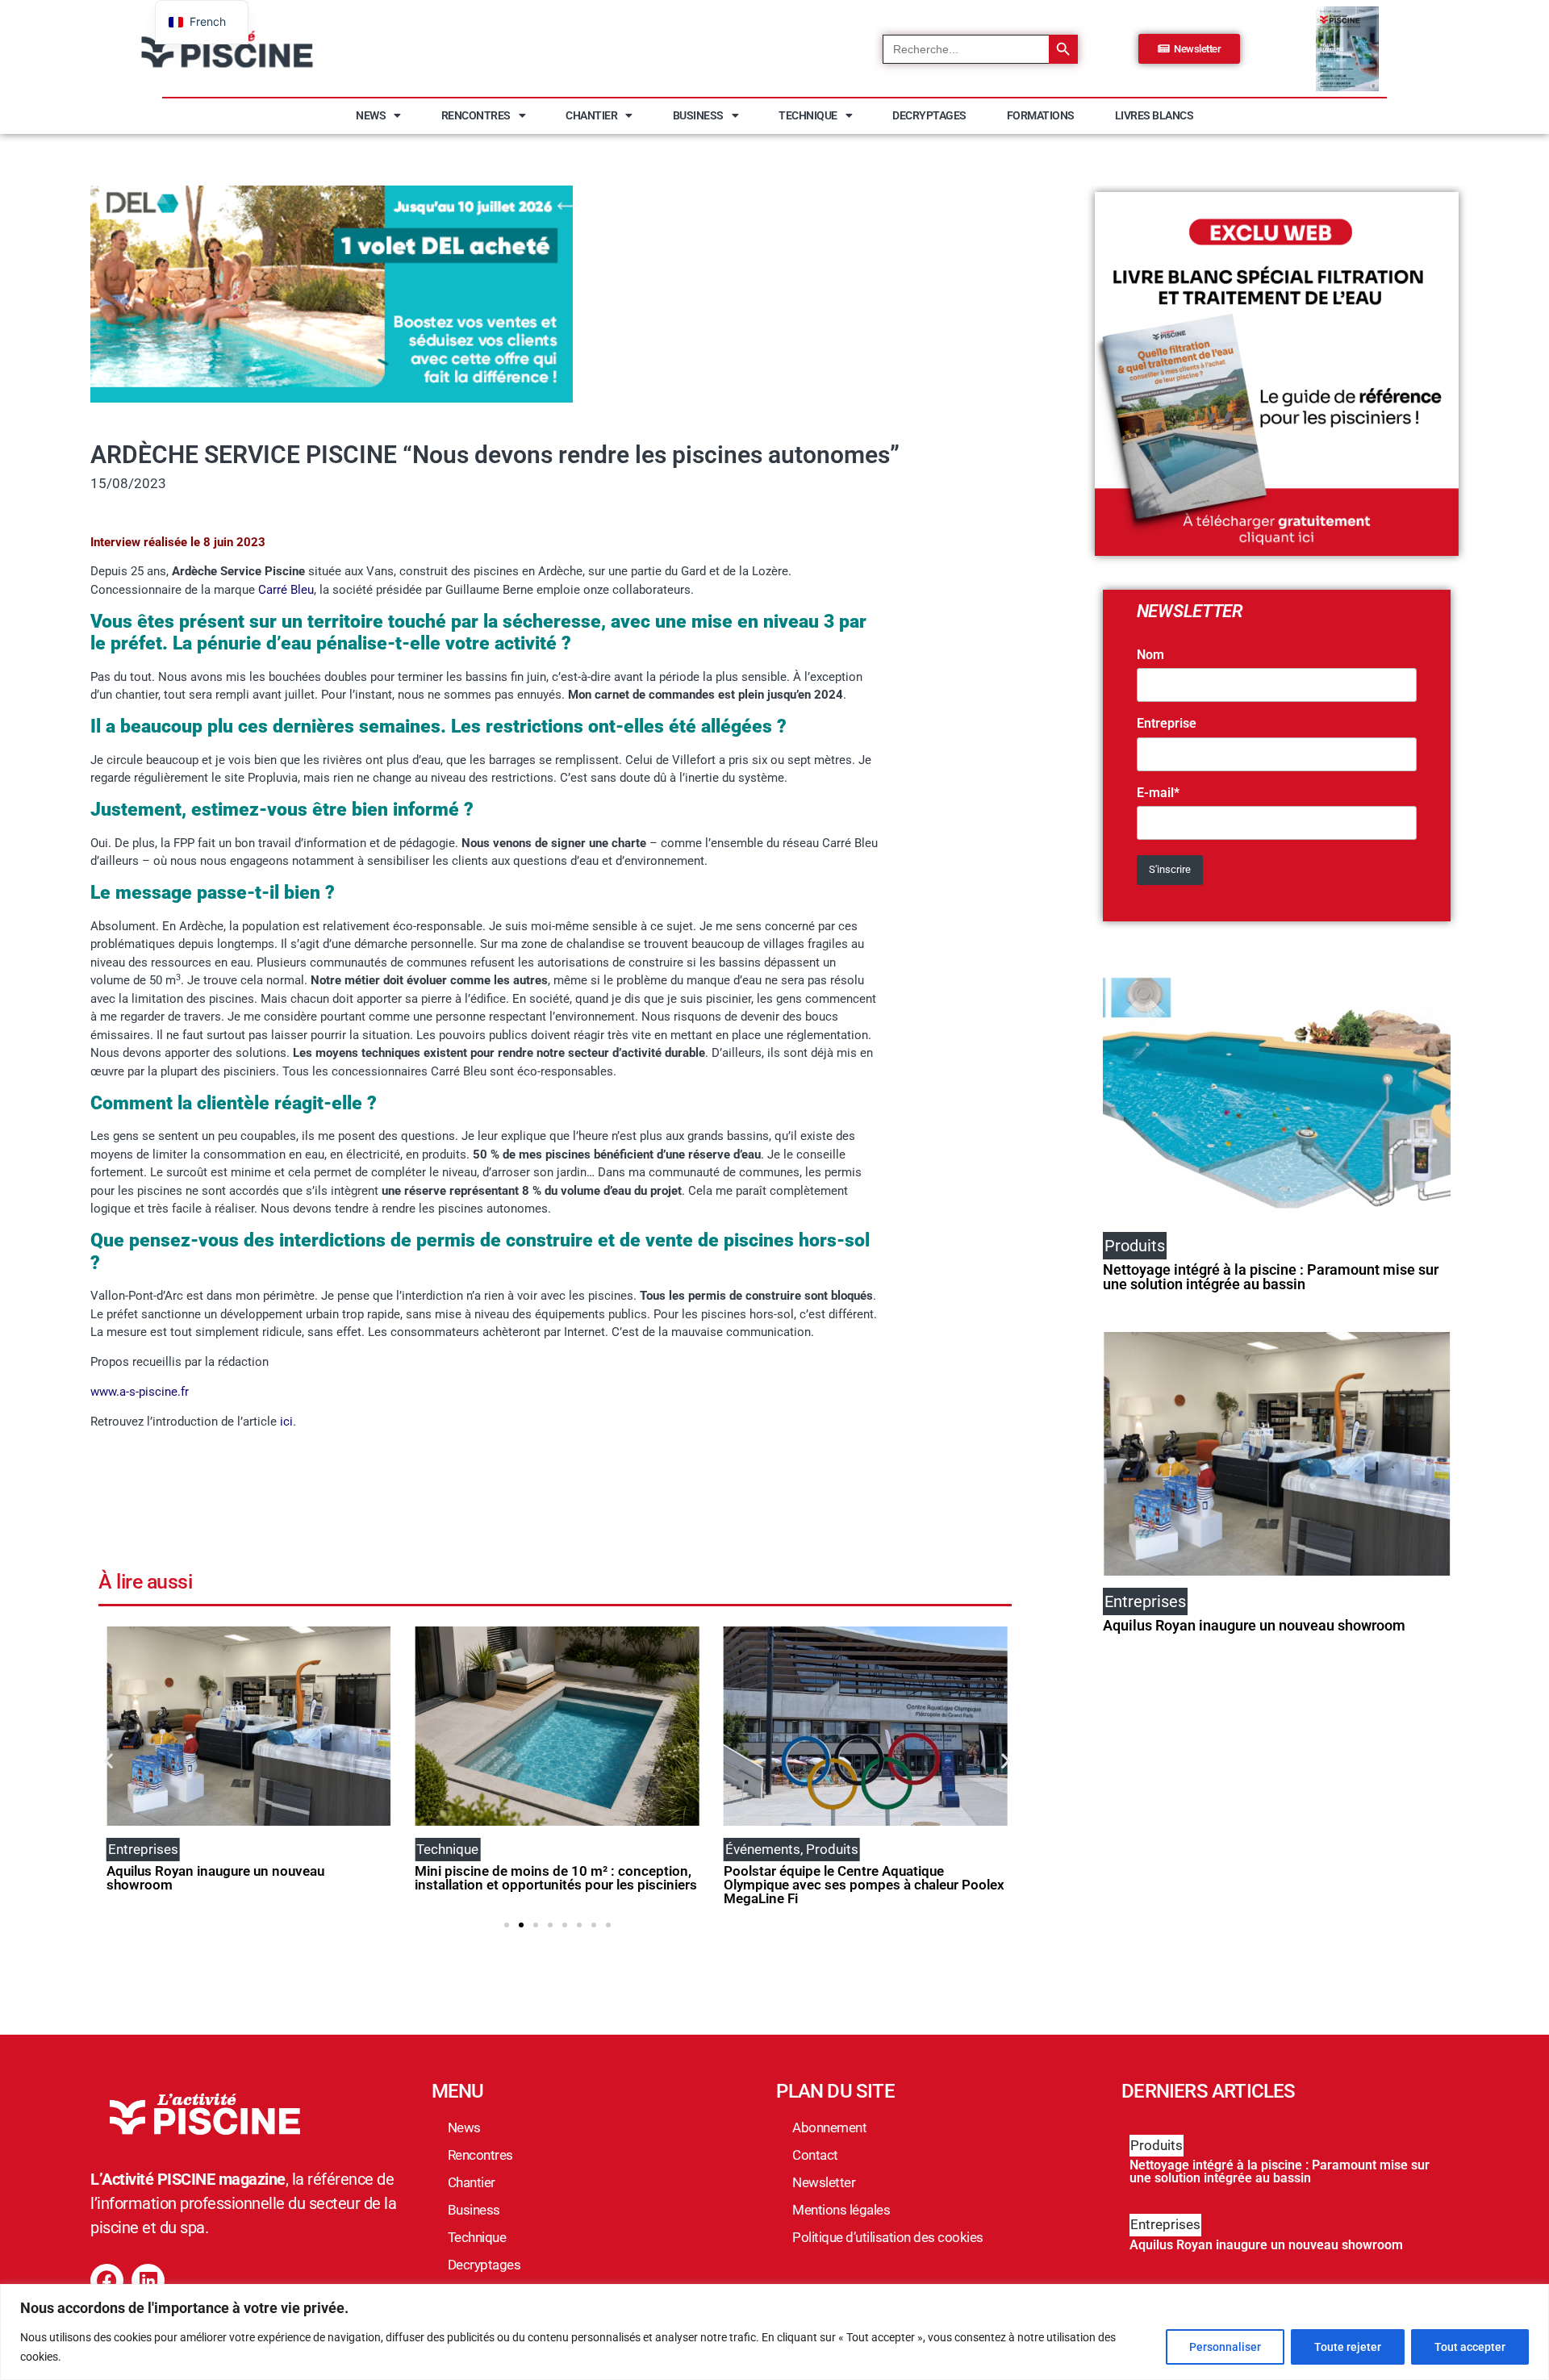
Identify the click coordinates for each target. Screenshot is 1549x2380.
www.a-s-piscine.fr (140, 1392)
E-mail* (1158, 793)
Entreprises (1165, 2224)
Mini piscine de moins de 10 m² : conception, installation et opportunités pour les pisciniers (556, 1878)
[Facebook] (107, 2280)
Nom (1150, 655)
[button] (109, 1761)
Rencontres (476, 115)
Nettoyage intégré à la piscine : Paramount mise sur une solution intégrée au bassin (1271, 1277)
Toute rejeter (1348, 2347)
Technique (808, 115)
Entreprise (1167, 724)
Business (698, 115)
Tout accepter (1470, 2347)
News (371, 115)
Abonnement (829, 2127)
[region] (774, 2332)
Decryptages (929, 115)
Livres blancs (1154, 115)
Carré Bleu (286, 590)
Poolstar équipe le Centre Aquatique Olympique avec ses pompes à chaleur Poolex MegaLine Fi (864, 1885)
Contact (815, 2155)
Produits (1157, 2145)
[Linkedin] (148, 2280)
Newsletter (824, 2182)
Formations (1041, 115)
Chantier (591, 115)
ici (286, 1422)
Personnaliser (1225, 2347)
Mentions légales (841, 2210)
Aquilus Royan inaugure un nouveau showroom (215, 1878)
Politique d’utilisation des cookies (888, 2237)
